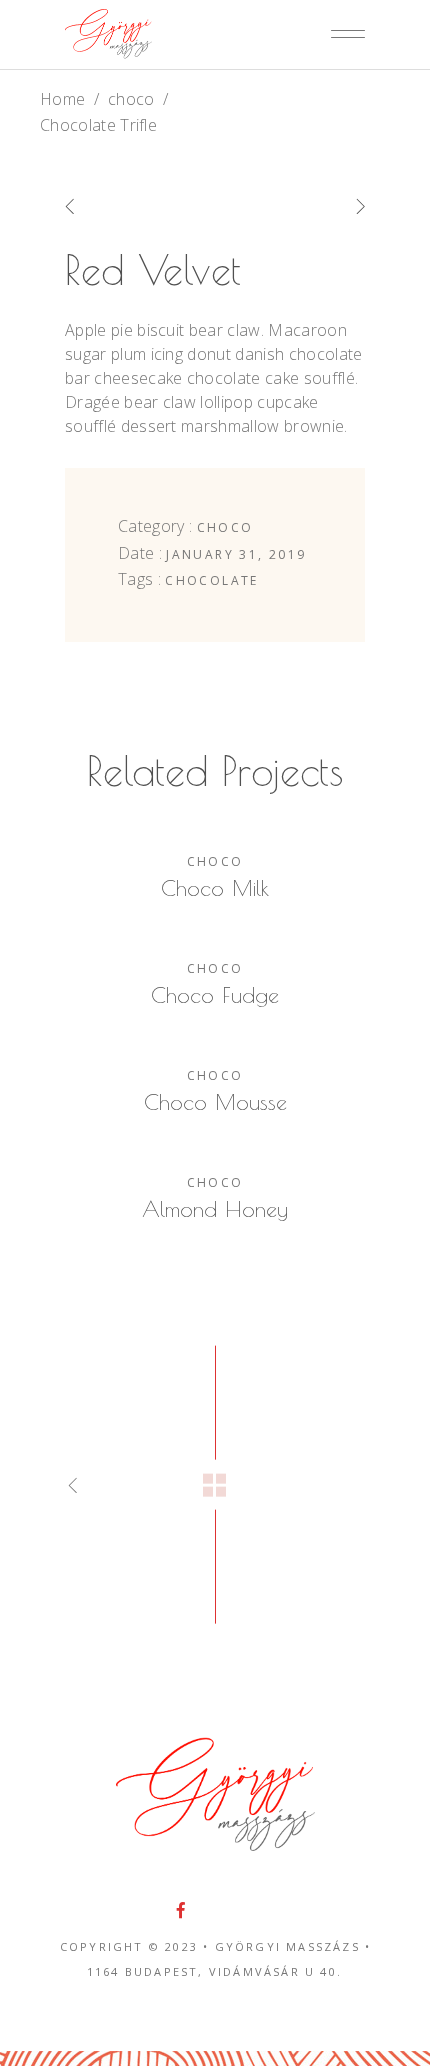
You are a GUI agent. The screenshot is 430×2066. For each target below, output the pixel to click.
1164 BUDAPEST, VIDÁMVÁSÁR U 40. (214, 1971)
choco (131, 99)
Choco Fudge (215, 995)
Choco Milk (215, 888)
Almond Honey (215, 1209)
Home (62, 99)
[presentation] (97, 205)
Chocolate (212, 580)
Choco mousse (215, 1102)
